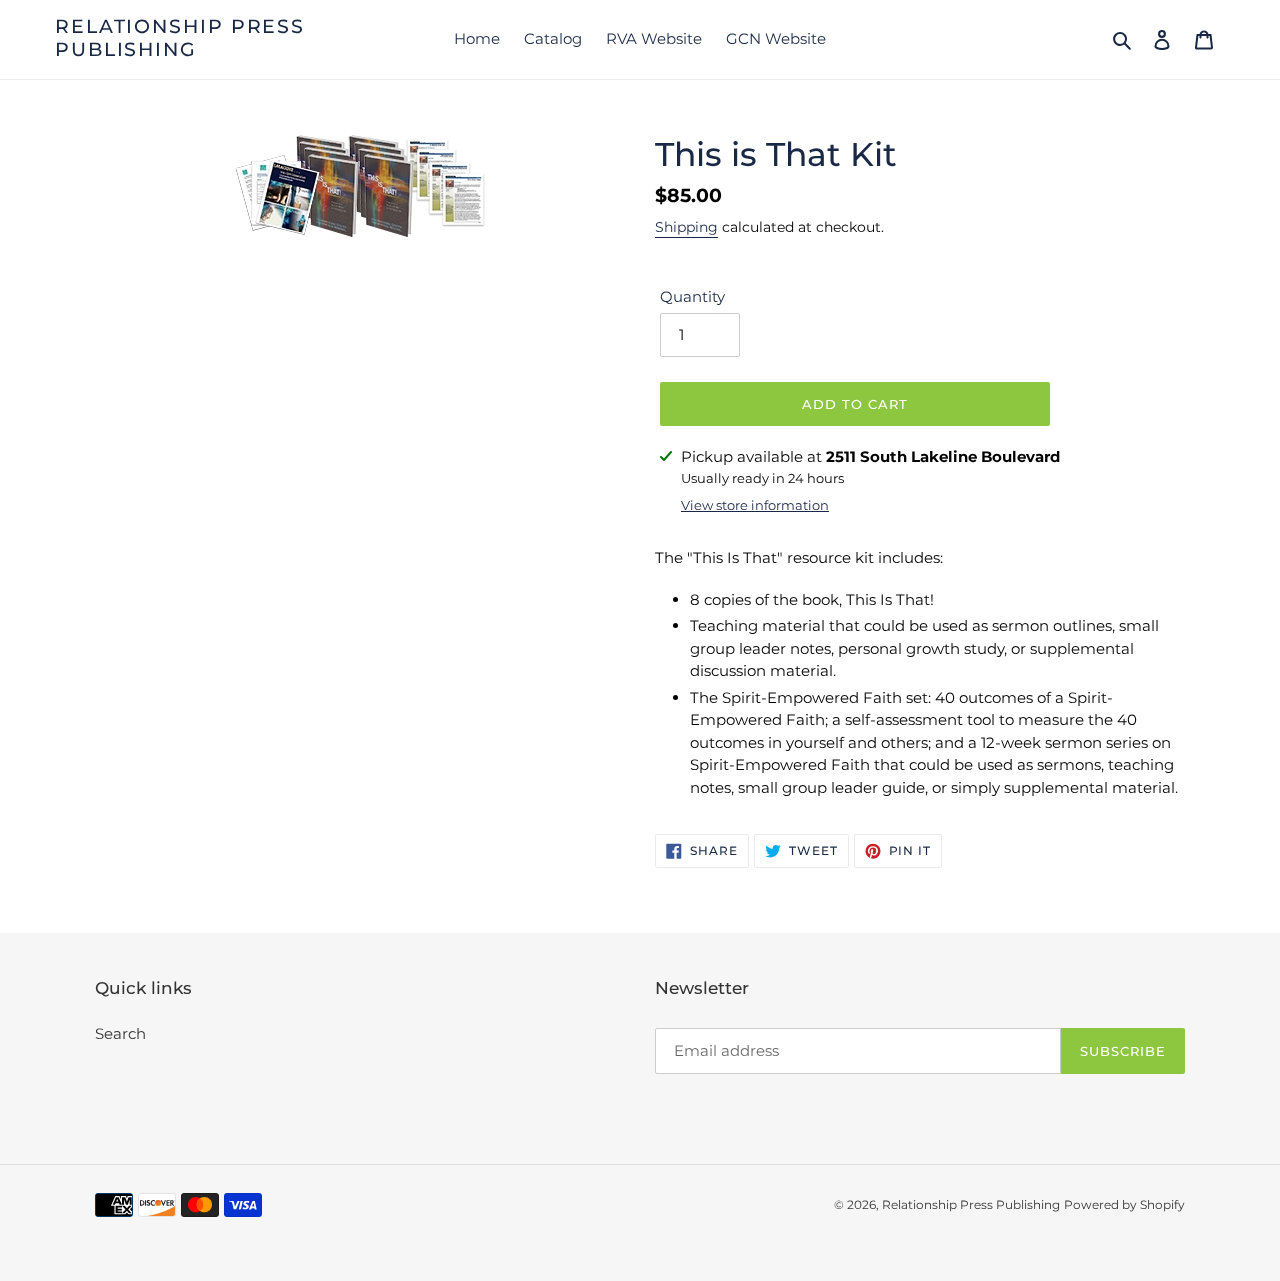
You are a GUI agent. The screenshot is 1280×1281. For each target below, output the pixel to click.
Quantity (692, 296)
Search (120, 1033)
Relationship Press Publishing (180, 38)
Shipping (686, 227)
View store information (755, 505)
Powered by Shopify (1124, 1204)
